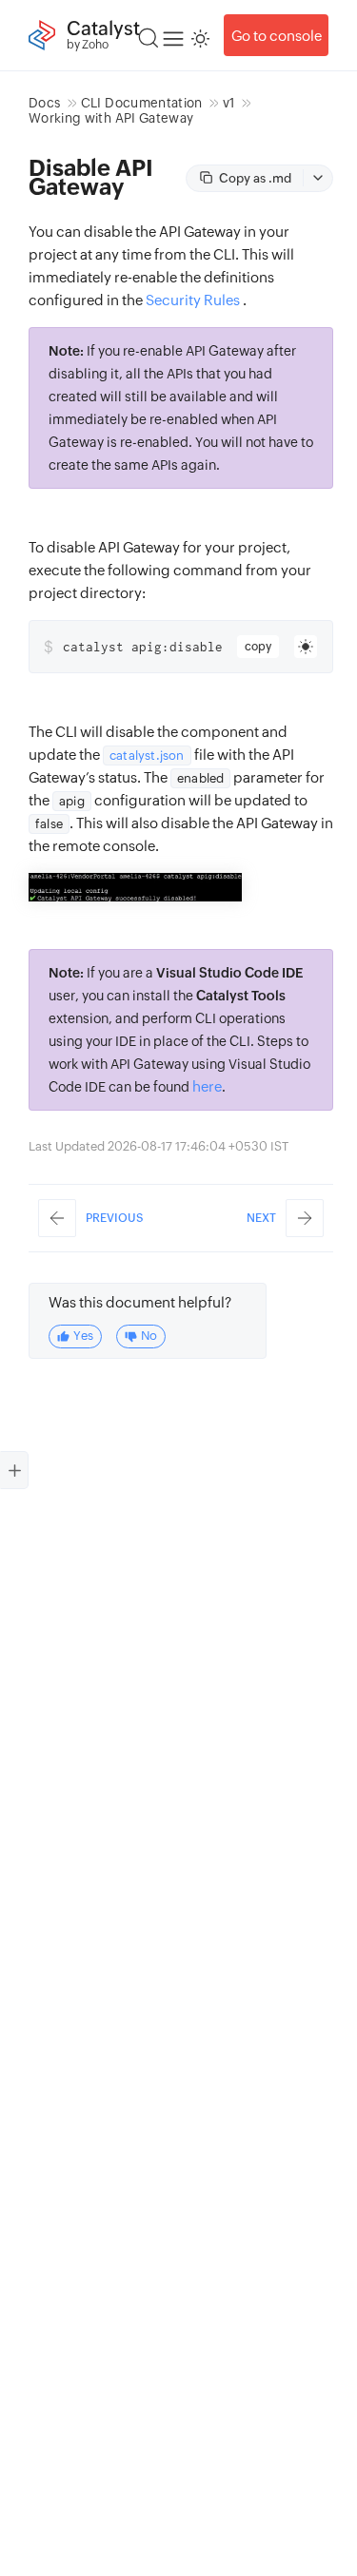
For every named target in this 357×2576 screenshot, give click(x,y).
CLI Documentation (142, 103)
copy (258, 647)
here (207, 1086)
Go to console (277, 36)
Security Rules (193, 300)
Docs (44, 103)
